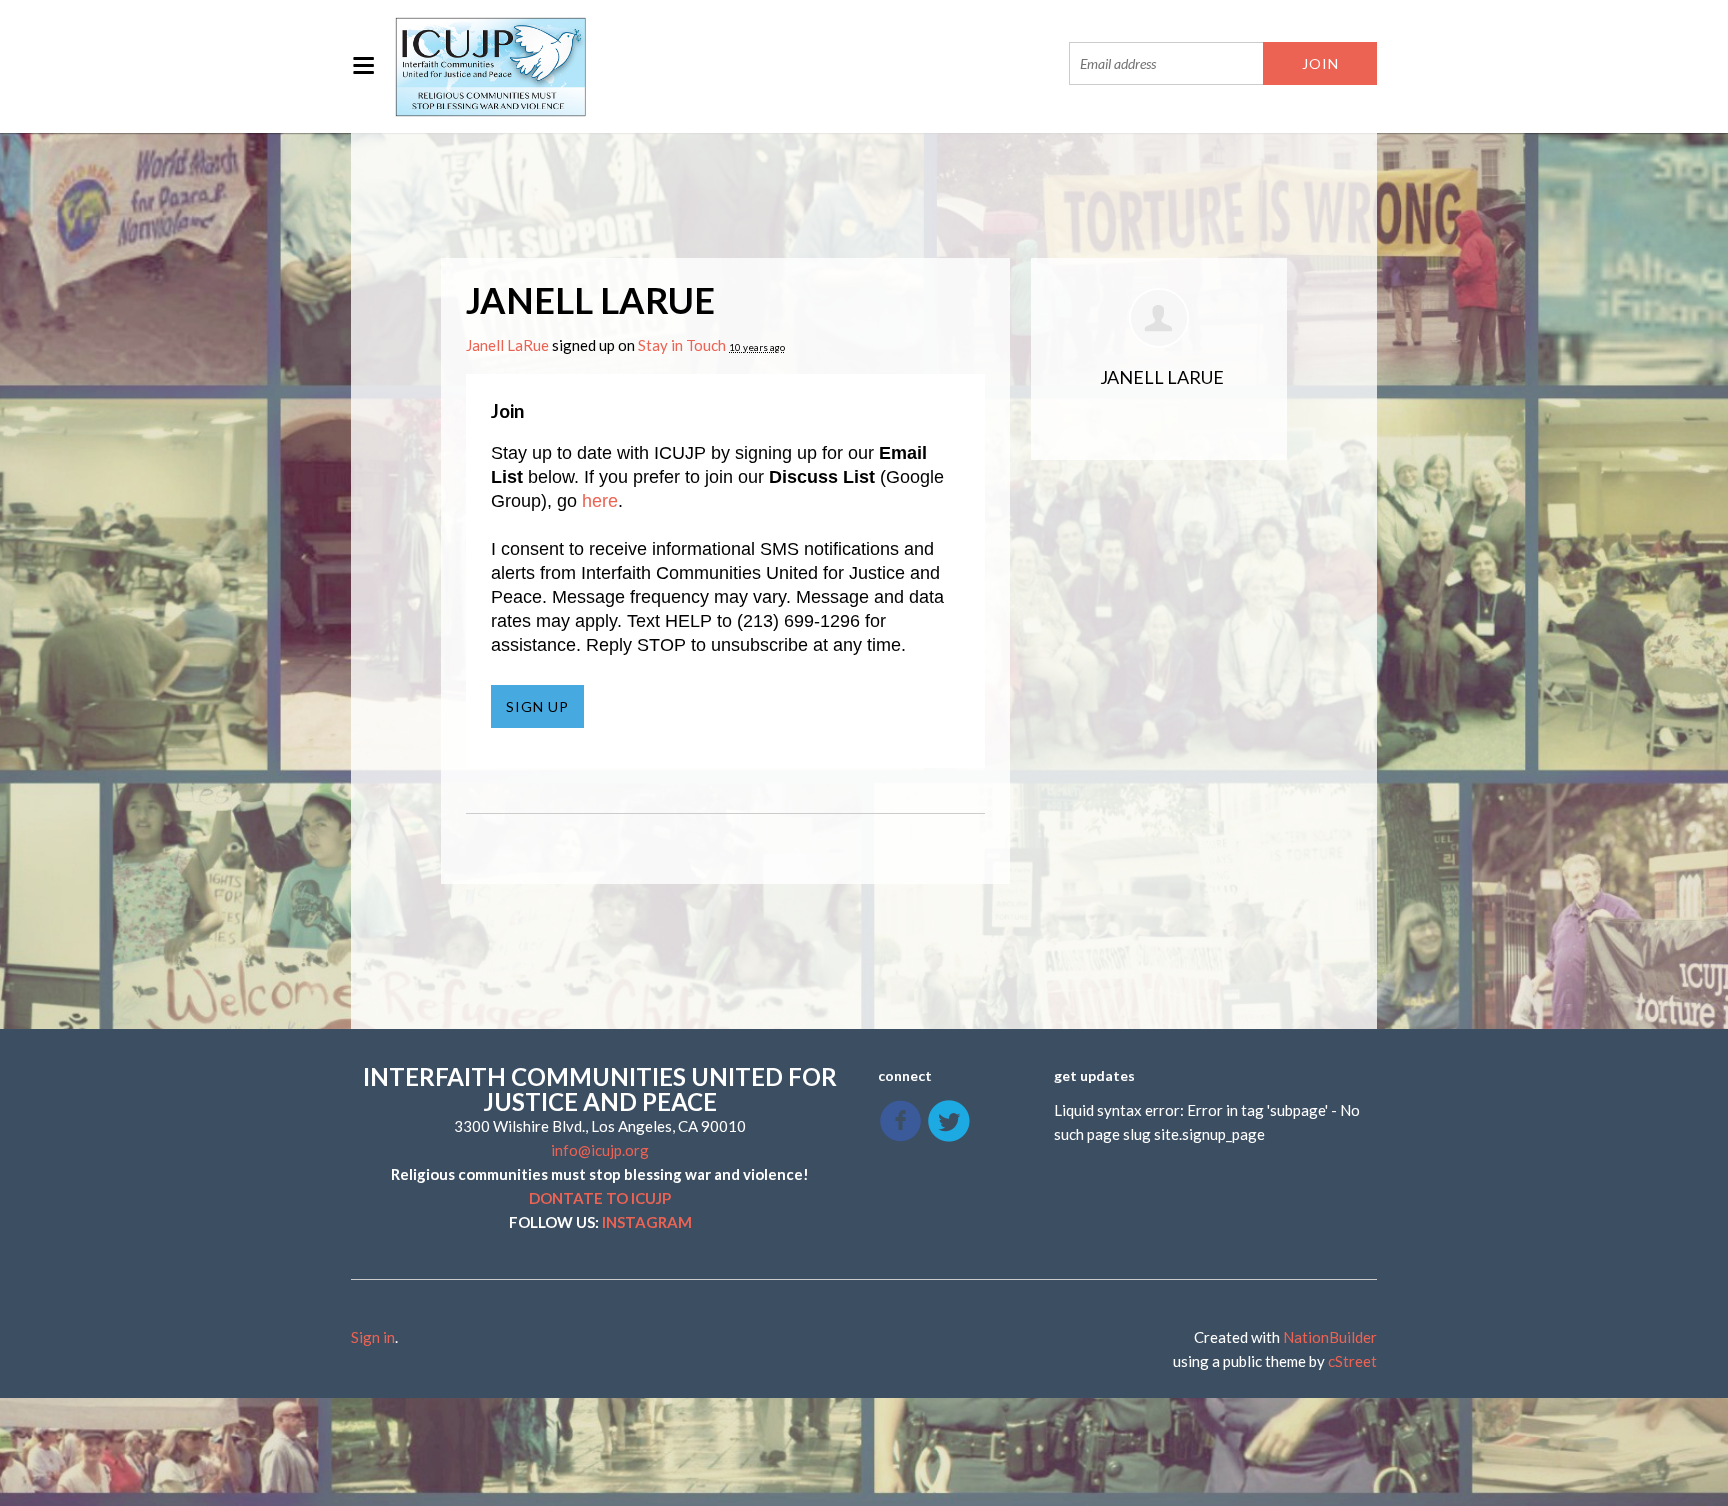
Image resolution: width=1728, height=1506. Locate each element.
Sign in (373, 1337)
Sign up (537, 706)
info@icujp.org (600, 1150)
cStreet (1352, 1361)
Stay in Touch (682, 345)
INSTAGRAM (647, 1222)
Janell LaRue (507, 345)
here (600, 501)
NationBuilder (1330, 1337)
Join (507, 410)
